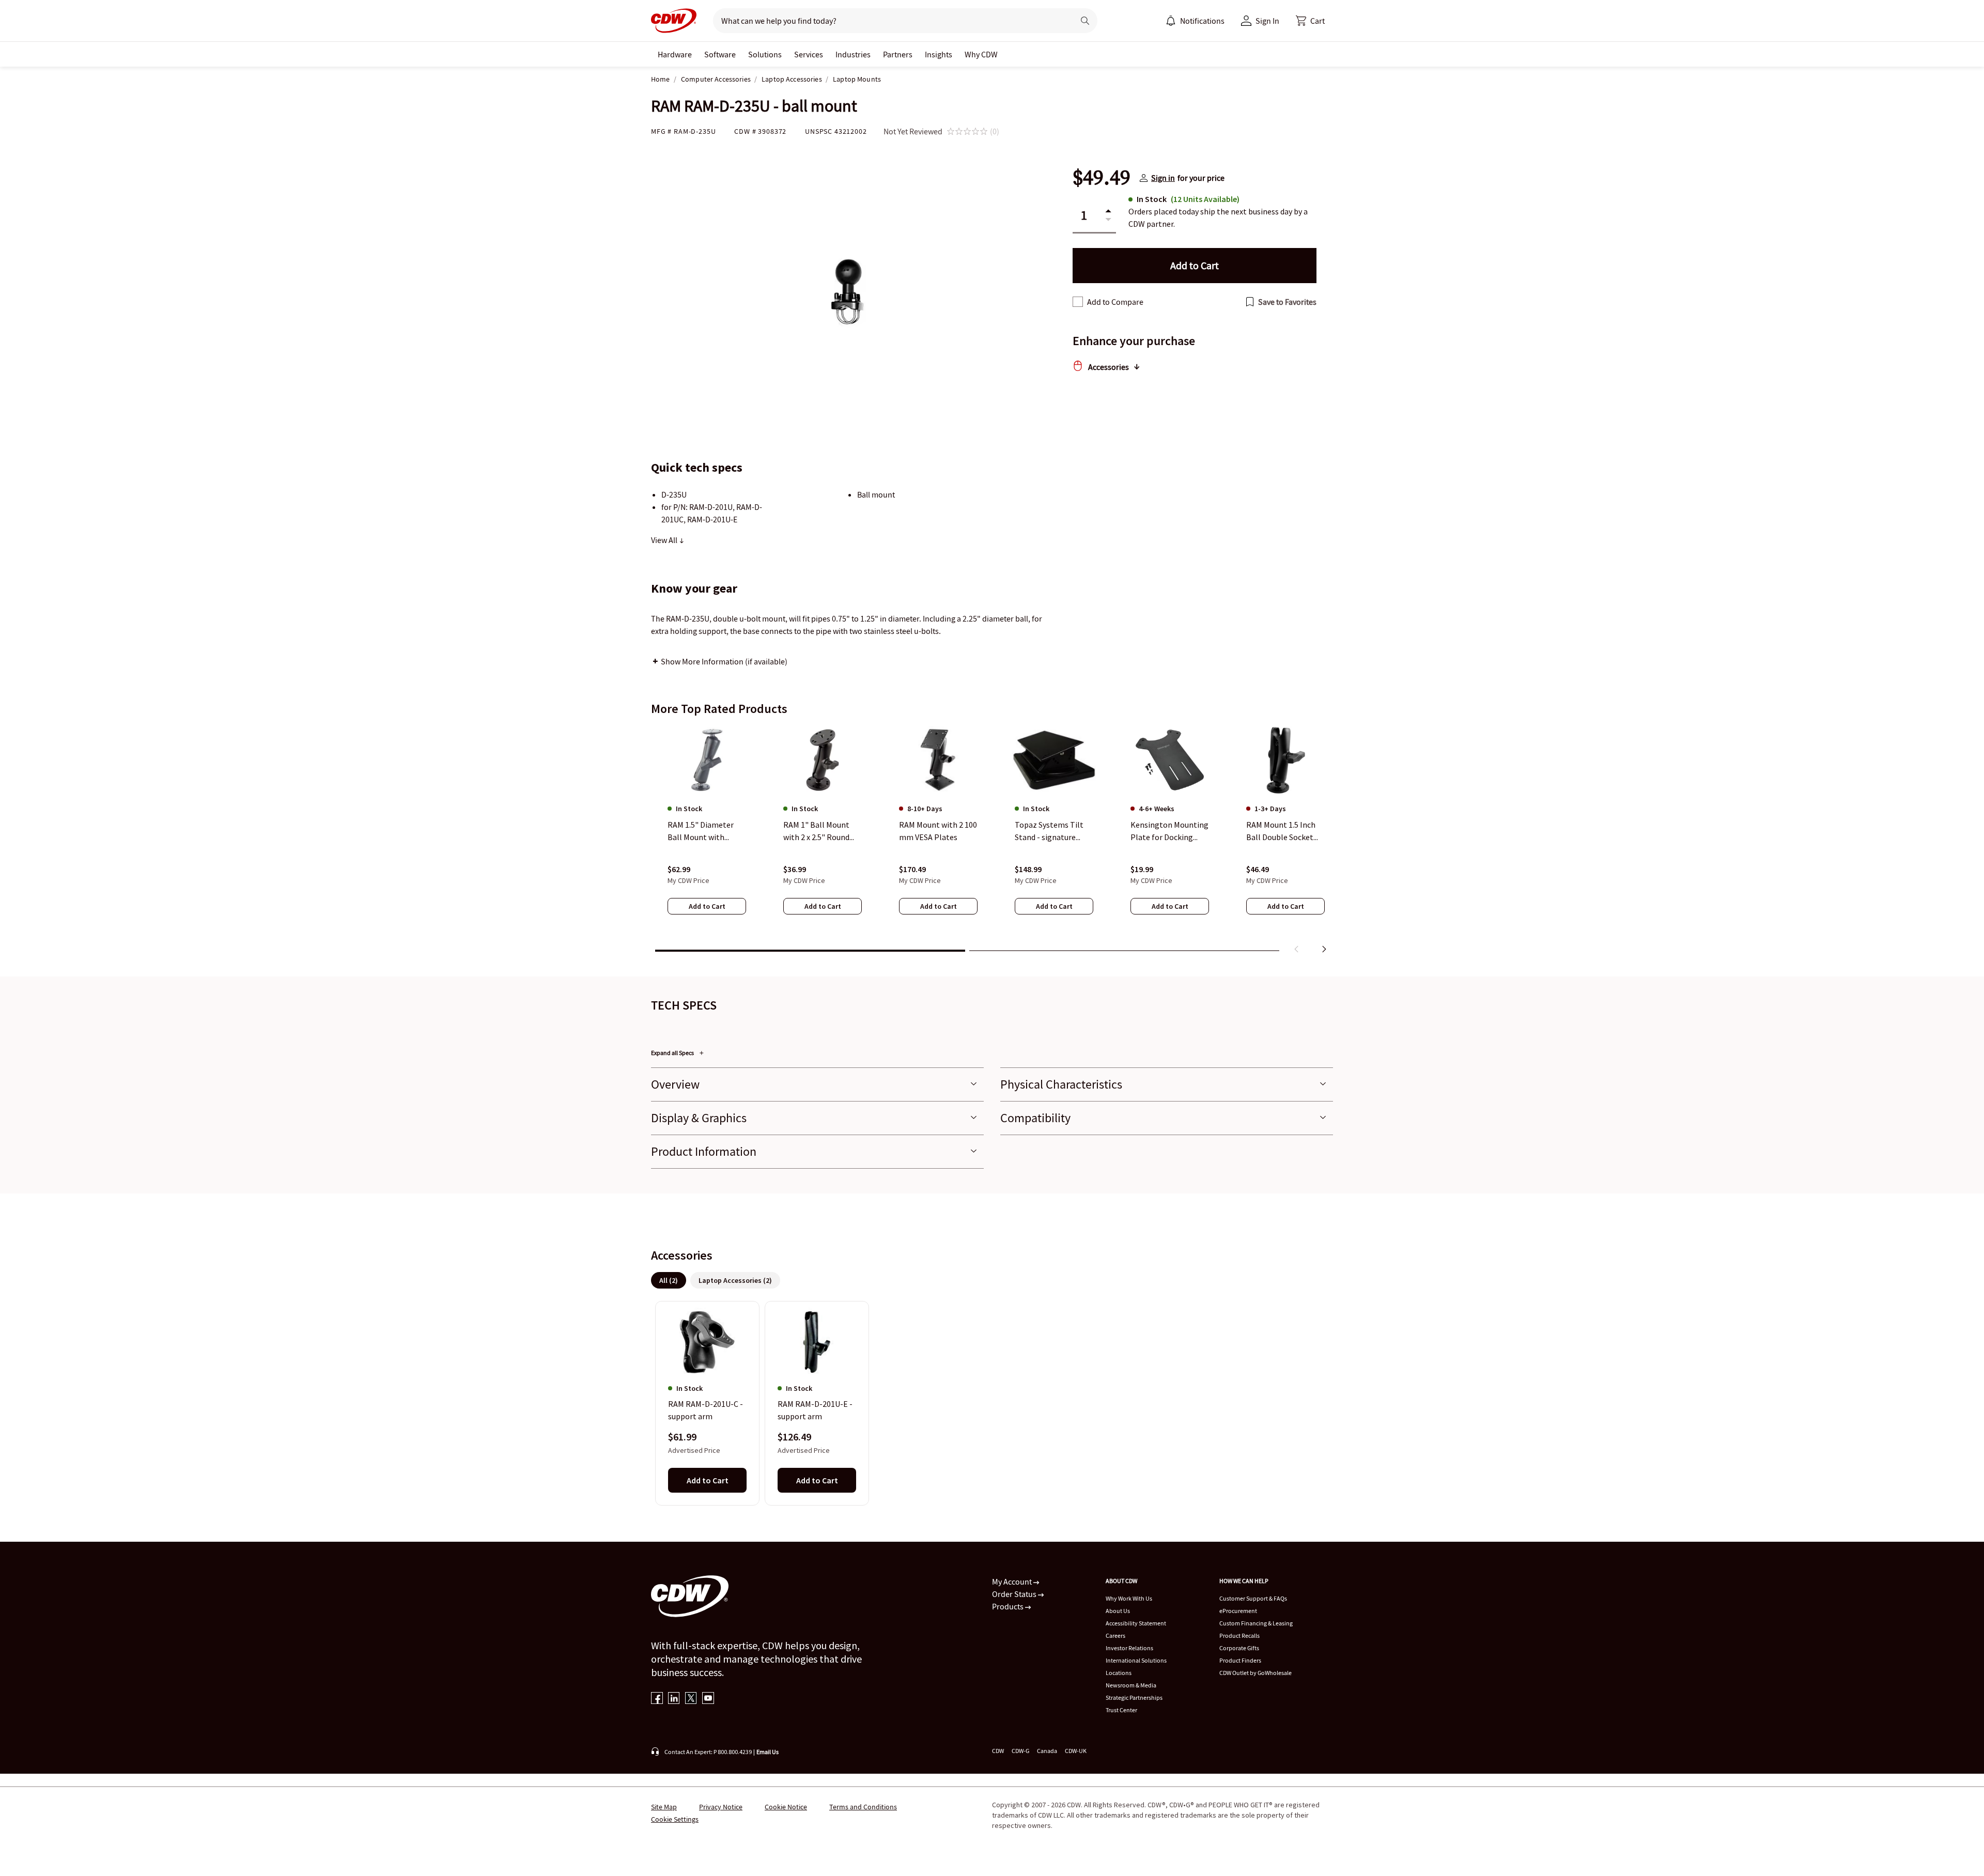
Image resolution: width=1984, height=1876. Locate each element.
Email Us (768, 1752)
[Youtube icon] (708, 1699)
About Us (1118, 1611)
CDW (998, 1751)
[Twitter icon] (691, 1699)
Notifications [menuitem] (1202, 21)
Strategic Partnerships (1134, 1697)
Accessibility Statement (1136, 1623)
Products (1009, 1606)
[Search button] (1085, 21)
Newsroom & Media (1131, 1685)
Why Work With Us (1129, 1598)
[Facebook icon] (657, 1699)
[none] (675, 54)
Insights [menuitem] (939, 54)
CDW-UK (1076, 1751)
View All (665, 540)
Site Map (664, 1807)
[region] (992, 842)
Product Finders (1240, 1660)
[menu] (1195, 21)
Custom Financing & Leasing (1256, 1623)
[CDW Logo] (674, 21)
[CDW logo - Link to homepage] (674, 21)
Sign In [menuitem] (1267, 21)
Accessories (1109, 367)
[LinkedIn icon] (674, 1699)
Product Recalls (1239, 1635)
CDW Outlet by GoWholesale (1256, 1673)
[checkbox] (1078, 302)
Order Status (1015, 1594)
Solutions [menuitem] (765, 54)
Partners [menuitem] (898, 54)
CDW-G (1020, 1751)
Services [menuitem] (809, 54)
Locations (1119, 1673)
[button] (1310, 21)
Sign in (1163, 178)
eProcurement (1238, 1611)
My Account (1013, 1582)
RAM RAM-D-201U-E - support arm (815, 1410)
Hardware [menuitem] (675, 54)
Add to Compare (1115, 302)
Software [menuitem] (720, 54)
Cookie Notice (786, 1807)
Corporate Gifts (1239, 1648)
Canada (1047, 1751)
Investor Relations (1129, 1648)
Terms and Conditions (863, 1807)
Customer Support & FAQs (1253, 1598)
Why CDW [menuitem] (981, 54)
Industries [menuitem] (853, 54)
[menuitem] (1171, 21)
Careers (1115, 1635)
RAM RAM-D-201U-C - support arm (706, 1410)
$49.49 (1102, 178)
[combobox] (889, 21)
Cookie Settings (675, 1819)
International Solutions (1136, 1660)
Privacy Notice (721, 1807)
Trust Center (1121, 1710)
